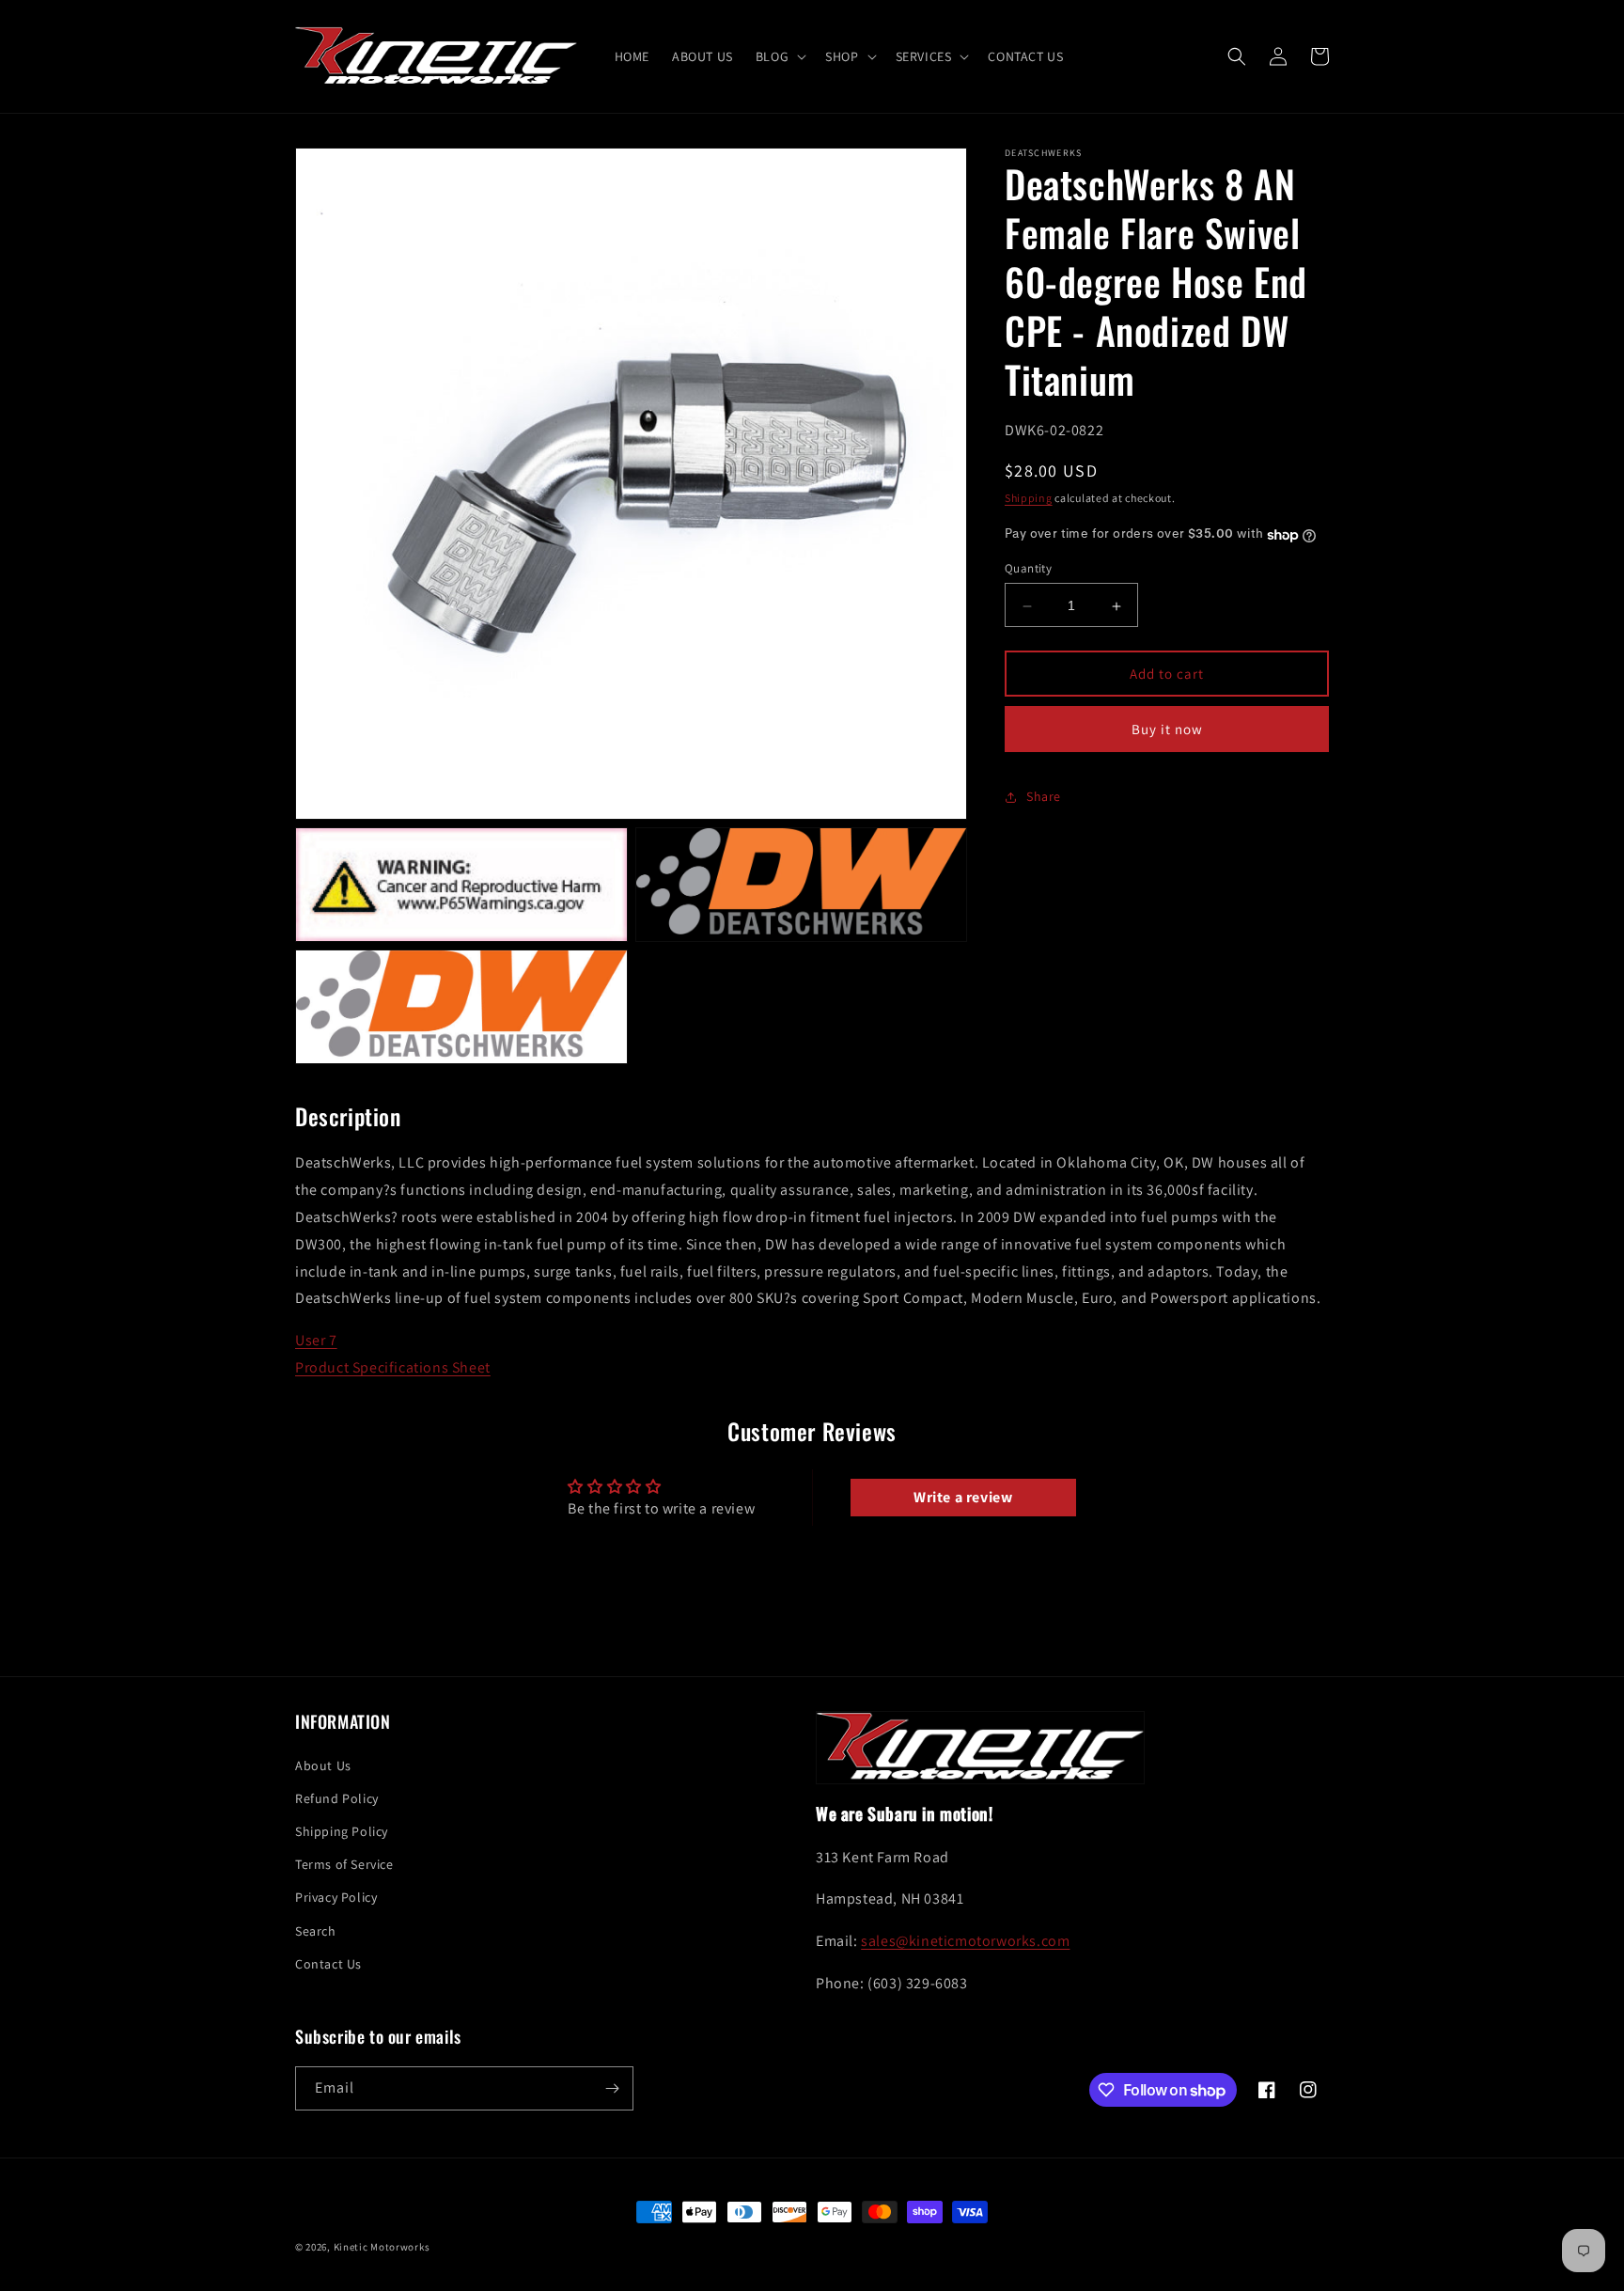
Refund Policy (337, 1798)
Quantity (1028, 569)
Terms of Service (344, 1864)
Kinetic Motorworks (382, 2247)
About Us (323, 1765)
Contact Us (328, 1964)
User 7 (316, 1340)
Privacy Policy (336, 1897)
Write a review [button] (963, 1497)
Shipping (1029, 499)
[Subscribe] (612, 2088)
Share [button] (1044, 797)
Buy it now (1167, 730)
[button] (779, 56)
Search (316, 1931)
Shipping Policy (342, 1831)
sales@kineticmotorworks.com (965, 1941)
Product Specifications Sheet (393, 1367)
